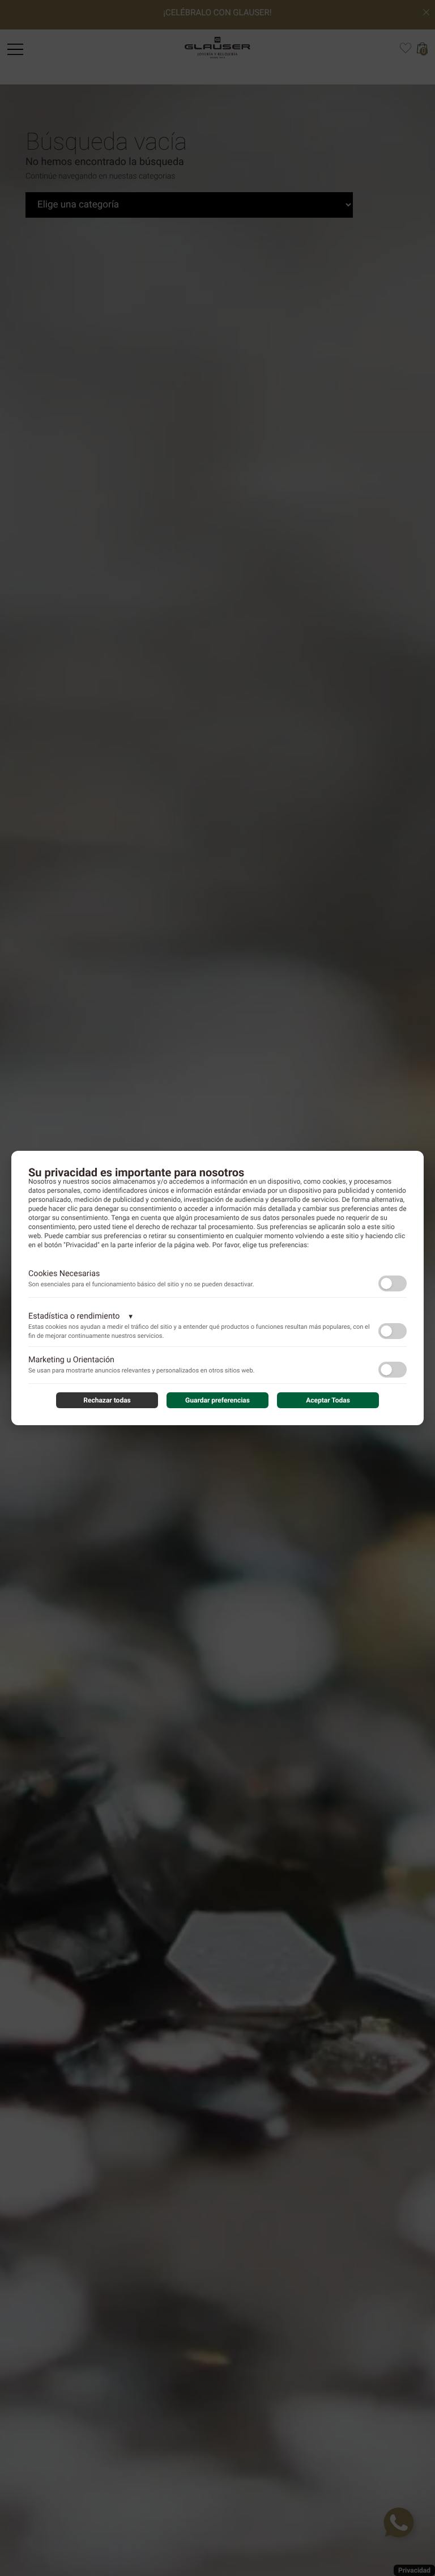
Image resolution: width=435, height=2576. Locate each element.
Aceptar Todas (328, 1400)
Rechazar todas (107, 1400)
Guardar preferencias (217, 1400)
